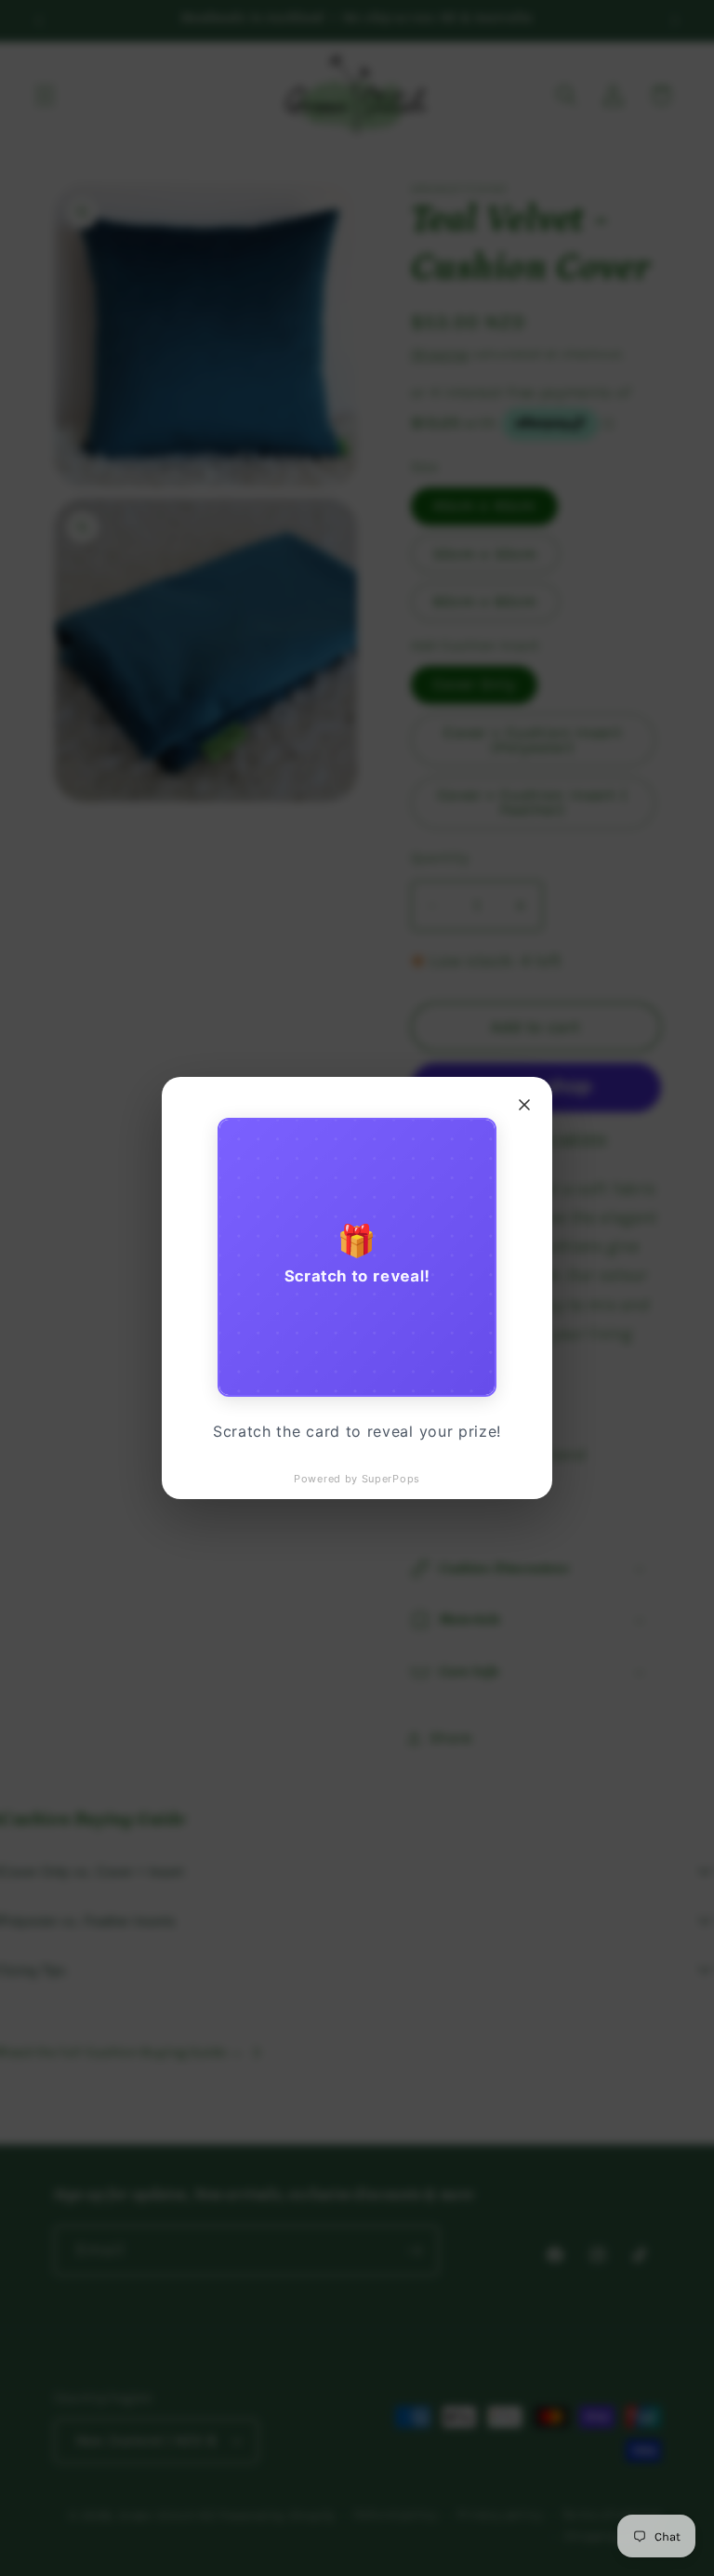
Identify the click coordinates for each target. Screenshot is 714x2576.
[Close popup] (524, 1105)
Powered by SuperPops (357, 1479)
